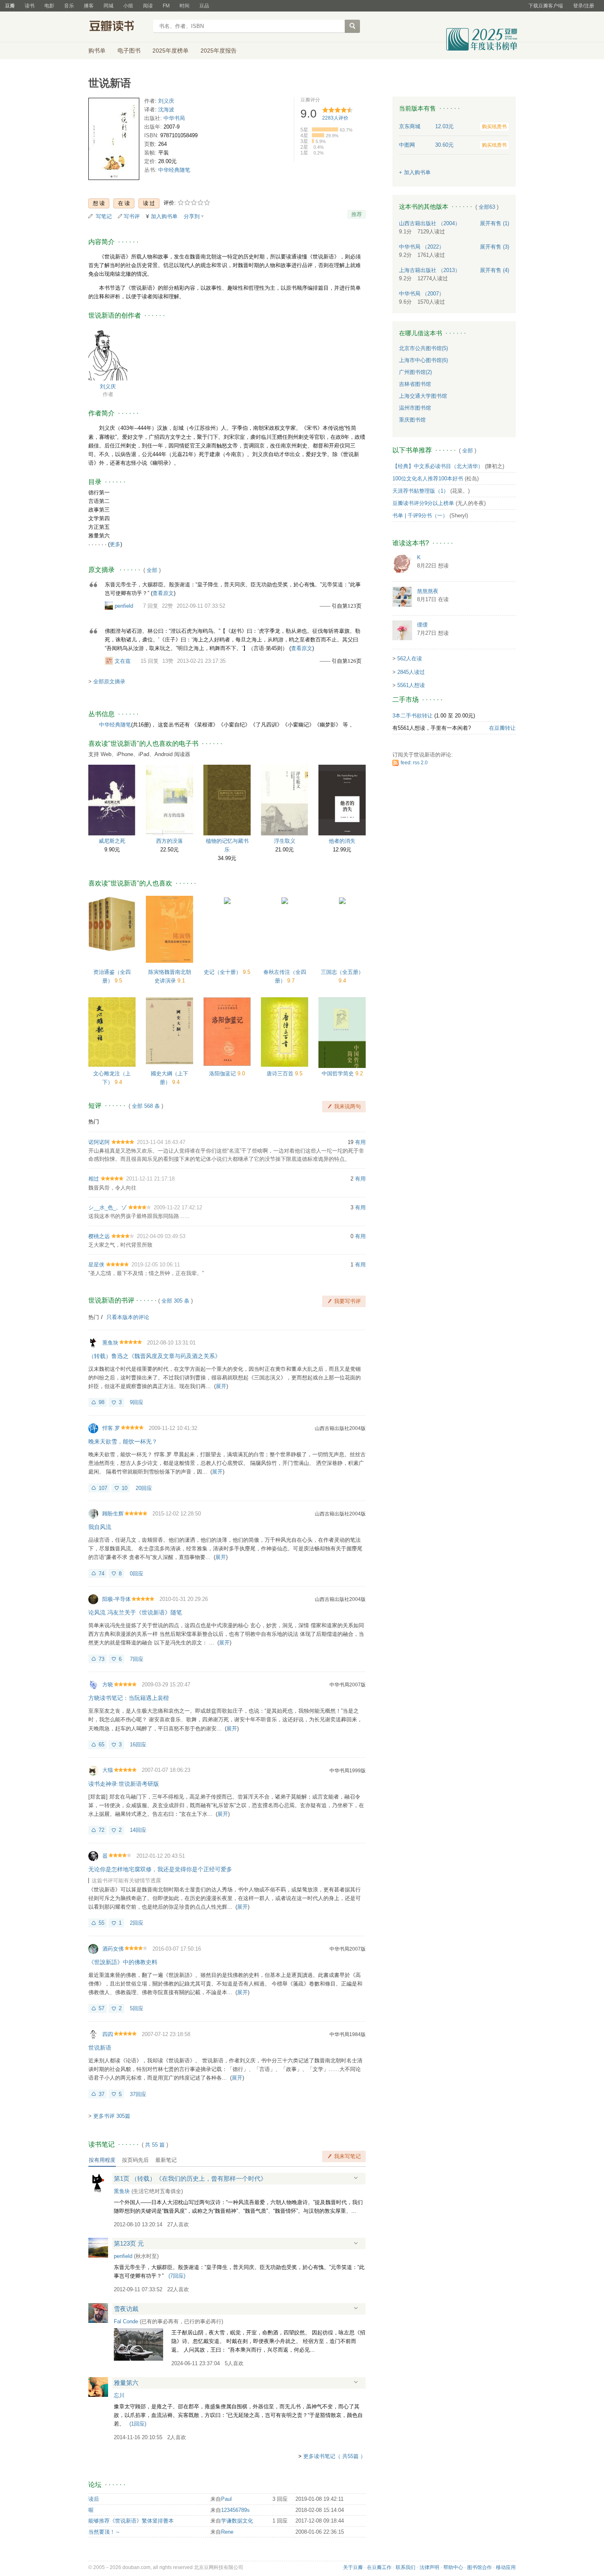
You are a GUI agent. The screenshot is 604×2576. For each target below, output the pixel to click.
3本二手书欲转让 (413, 716)
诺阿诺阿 (99, 1142)
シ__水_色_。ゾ (107, 1207)
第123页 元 (129, 2243)
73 (101, 1659)
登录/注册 (584, 6)
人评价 (335, 118)
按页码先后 (135, 2160)
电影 (49, 6)
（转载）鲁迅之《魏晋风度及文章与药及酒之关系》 (154, 1356)
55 (101, 1923)
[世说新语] (114, 141)
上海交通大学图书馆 (423, 396)
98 (101, 1402)
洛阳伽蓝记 (223, 1074)
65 (101, 1745)
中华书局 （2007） (422, 294)
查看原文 (163, 593)
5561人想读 (411, 685)
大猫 (108, 1770)
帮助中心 (453, 2567)
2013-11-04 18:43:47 (161, 1142)
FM (166, 6)
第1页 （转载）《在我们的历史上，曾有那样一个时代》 (190, 2178)
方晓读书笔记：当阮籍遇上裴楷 (129, 1698)
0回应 (137, 1574)
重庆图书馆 (412, 420)
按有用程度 (102, 2160)
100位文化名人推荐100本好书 (428, 479)
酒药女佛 (113, 1949)
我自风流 (100, 1527)
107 (103, 1488)
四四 (108, 2034)
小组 (128, 6)
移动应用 (506, 2567)
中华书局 (174, 118)
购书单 (97, 51)
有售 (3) (494, 247)
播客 (89, 6)
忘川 (119, 2395)
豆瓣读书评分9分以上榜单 (423, 503)
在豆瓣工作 (379, 2567)
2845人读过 (411, 672)
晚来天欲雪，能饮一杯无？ (123, 1441)
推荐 (357, 214)
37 (101, 2094)
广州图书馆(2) (415, 372)
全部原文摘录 (109, 681)
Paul (226, 2499)
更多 (115, 544)
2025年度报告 (219, 51)
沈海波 (166, 110)
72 (101, 1830)
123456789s (235, 2510)
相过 (94, 1179)
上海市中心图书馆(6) (423, 360)
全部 (152, 570)
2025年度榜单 (171, 51)
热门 (94, 1122)
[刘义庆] (108, 353)
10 (124, 1488)
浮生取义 (285, 841)
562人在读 (410, 658)
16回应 (138, 1745)
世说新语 (100, 2048)
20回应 (144, 1488)
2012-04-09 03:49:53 (161, 1236)
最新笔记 (166, 2160)
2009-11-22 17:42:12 (178, 1207)
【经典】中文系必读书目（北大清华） (438, 466)
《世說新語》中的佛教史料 (123, 1962)
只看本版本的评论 (128, 1317)
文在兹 (123, 661)
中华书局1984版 (348, 2034)
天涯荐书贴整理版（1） (421, 491)
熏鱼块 (110, 1343)
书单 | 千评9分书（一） (420, 515)
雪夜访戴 (126, 2309)
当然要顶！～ (104, 2532)
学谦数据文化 (237, 2521)
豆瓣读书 (118, 27)
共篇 (155, 2145)
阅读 (148, 6)
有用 (360, 1142)
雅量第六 (126, 2383)
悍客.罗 (111, 1428)
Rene (227, 2532)
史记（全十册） (223, 972)
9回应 (137, 1402)
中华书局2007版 (348, 1685)
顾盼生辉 (113, 1514)
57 (101, 2008)
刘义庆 (166, 101)
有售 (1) (494, 223)
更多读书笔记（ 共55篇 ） (334, 2456)
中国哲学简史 (339, 1074)
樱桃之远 (99, 1236)
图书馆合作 (480, 2567)
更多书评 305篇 (112, 2116)
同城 (108, 6)
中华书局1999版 (348, 1771)
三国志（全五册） (342, 972)
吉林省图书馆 (415, 384)
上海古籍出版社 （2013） (430, 270)
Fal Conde (126, 2321)
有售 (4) (494, 270)
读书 (30, 6)
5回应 (137, 2008)
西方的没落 (169, 841)
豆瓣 (10, 6)
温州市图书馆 (415, 408)
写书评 (132, 216)
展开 (221, 1386)
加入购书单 (164, 216)
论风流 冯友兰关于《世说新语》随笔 (135, 1612)
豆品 (204, 6)
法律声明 (429, 2567)
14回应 (138, 1830)
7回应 (137, 1659)
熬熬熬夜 (428, 591)
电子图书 (129, 51)
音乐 (69, 6)
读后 (94, 2499)
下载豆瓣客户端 (546, 6)
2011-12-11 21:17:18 (150, 1179)
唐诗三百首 (281, 1074)
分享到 (192, 216)
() (177, 2276)
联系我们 (406, 2567)
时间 (184, 6)
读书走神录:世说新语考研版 (124, 1784)
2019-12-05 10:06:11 (156, 1265)
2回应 (137, 1923)
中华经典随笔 (174, 170)
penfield (124, 606)
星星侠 (96, 1265)
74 (101, 1574)
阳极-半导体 (116, 1599)
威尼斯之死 (112, 841)
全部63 (487, 207)
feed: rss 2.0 (414, 763)
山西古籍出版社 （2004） (430, 223)
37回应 (138, 2094)
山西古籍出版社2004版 (340, 1428)
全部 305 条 (175, 1301)
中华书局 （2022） (422, 247)
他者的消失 (342, 841)
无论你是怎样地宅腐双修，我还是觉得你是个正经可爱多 (160, 1869)
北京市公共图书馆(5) (423, 348)
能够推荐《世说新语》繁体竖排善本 (131, 2521)
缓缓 (422, 625)
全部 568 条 (146, 1106)
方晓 (108, 1685)
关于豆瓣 (353, 2567)
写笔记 (104, 216)
